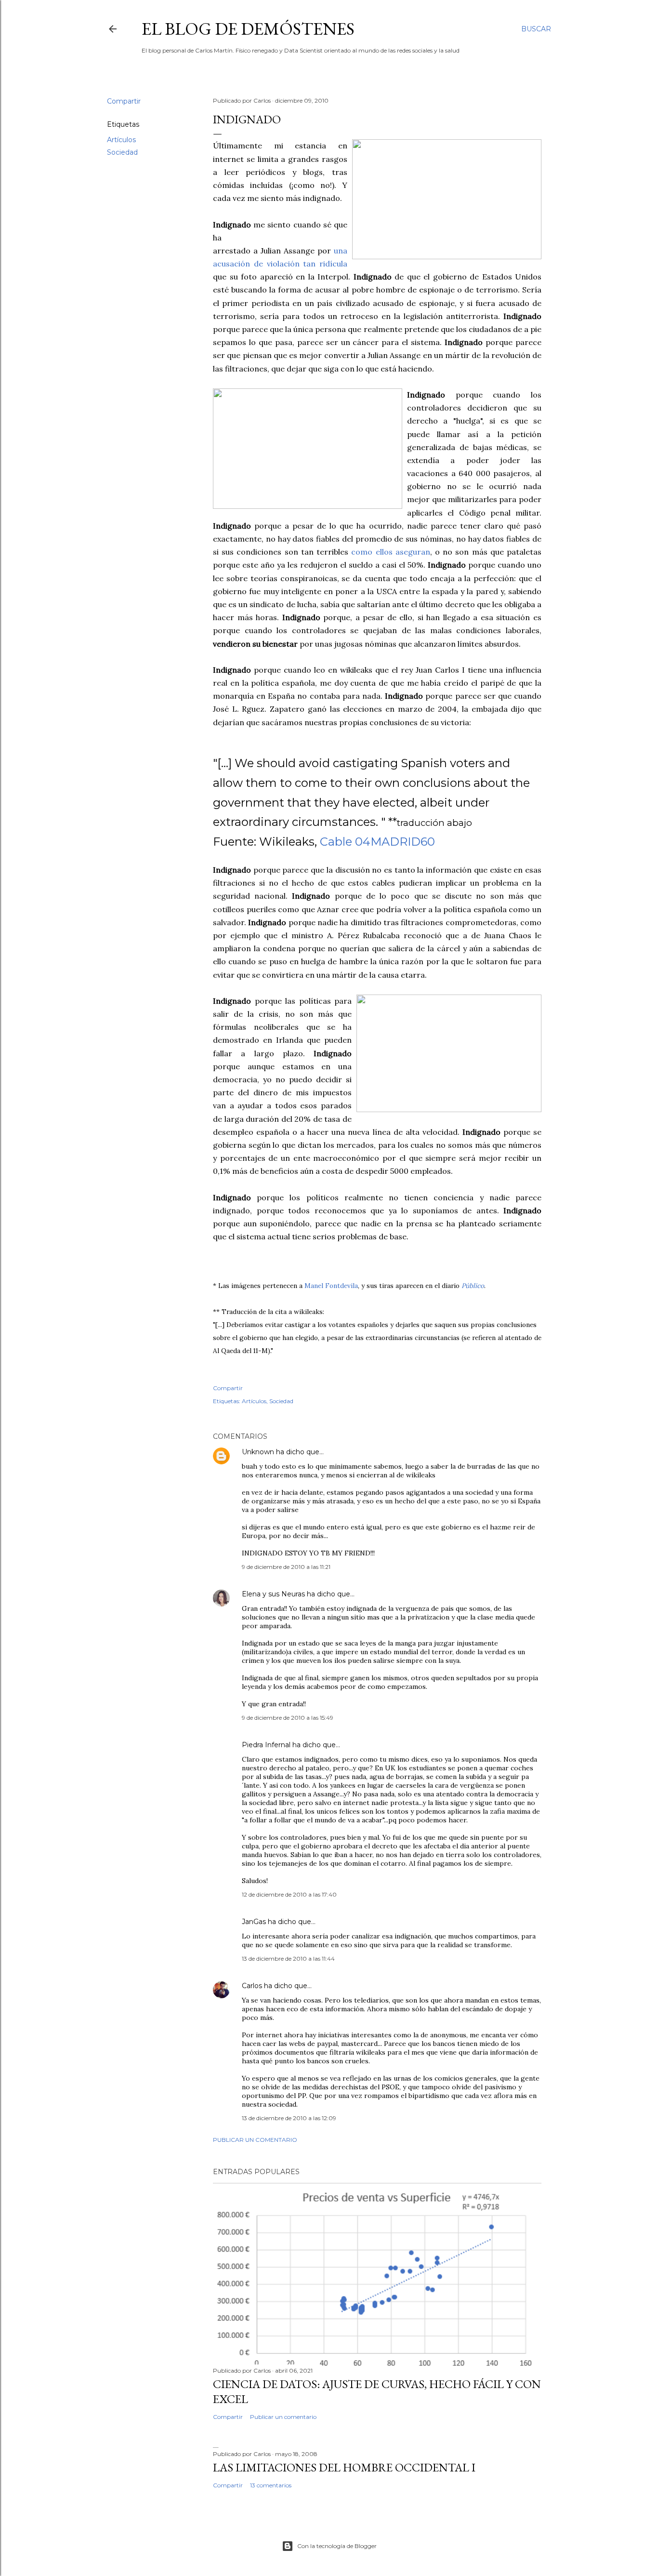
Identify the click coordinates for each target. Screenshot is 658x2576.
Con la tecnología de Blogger (337, 2546)
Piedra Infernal (266, 1745)
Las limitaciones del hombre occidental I (344, 2467)
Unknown (258, 1452)
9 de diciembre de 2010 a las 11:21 (286, 1567)
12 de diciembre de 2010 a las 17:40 (289, 1894)
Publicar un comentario (255, 2140)
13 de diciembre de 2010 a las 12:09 (289, 2118)
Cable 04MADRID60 (377, 842)
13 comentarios (271, 2485)
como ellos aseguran (390, 552)
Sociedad (122, 152)
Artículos (121, 140)
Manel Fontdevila (331, 1286)
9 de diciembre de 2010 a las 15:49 (288, 1718)
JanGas (254, 1922)
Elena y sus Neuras (273, 1594)
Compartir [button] (124, 101)
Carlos (252, 1986)
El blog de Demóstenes (248, 29)
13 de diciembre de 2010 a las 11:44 (288, 1959)
